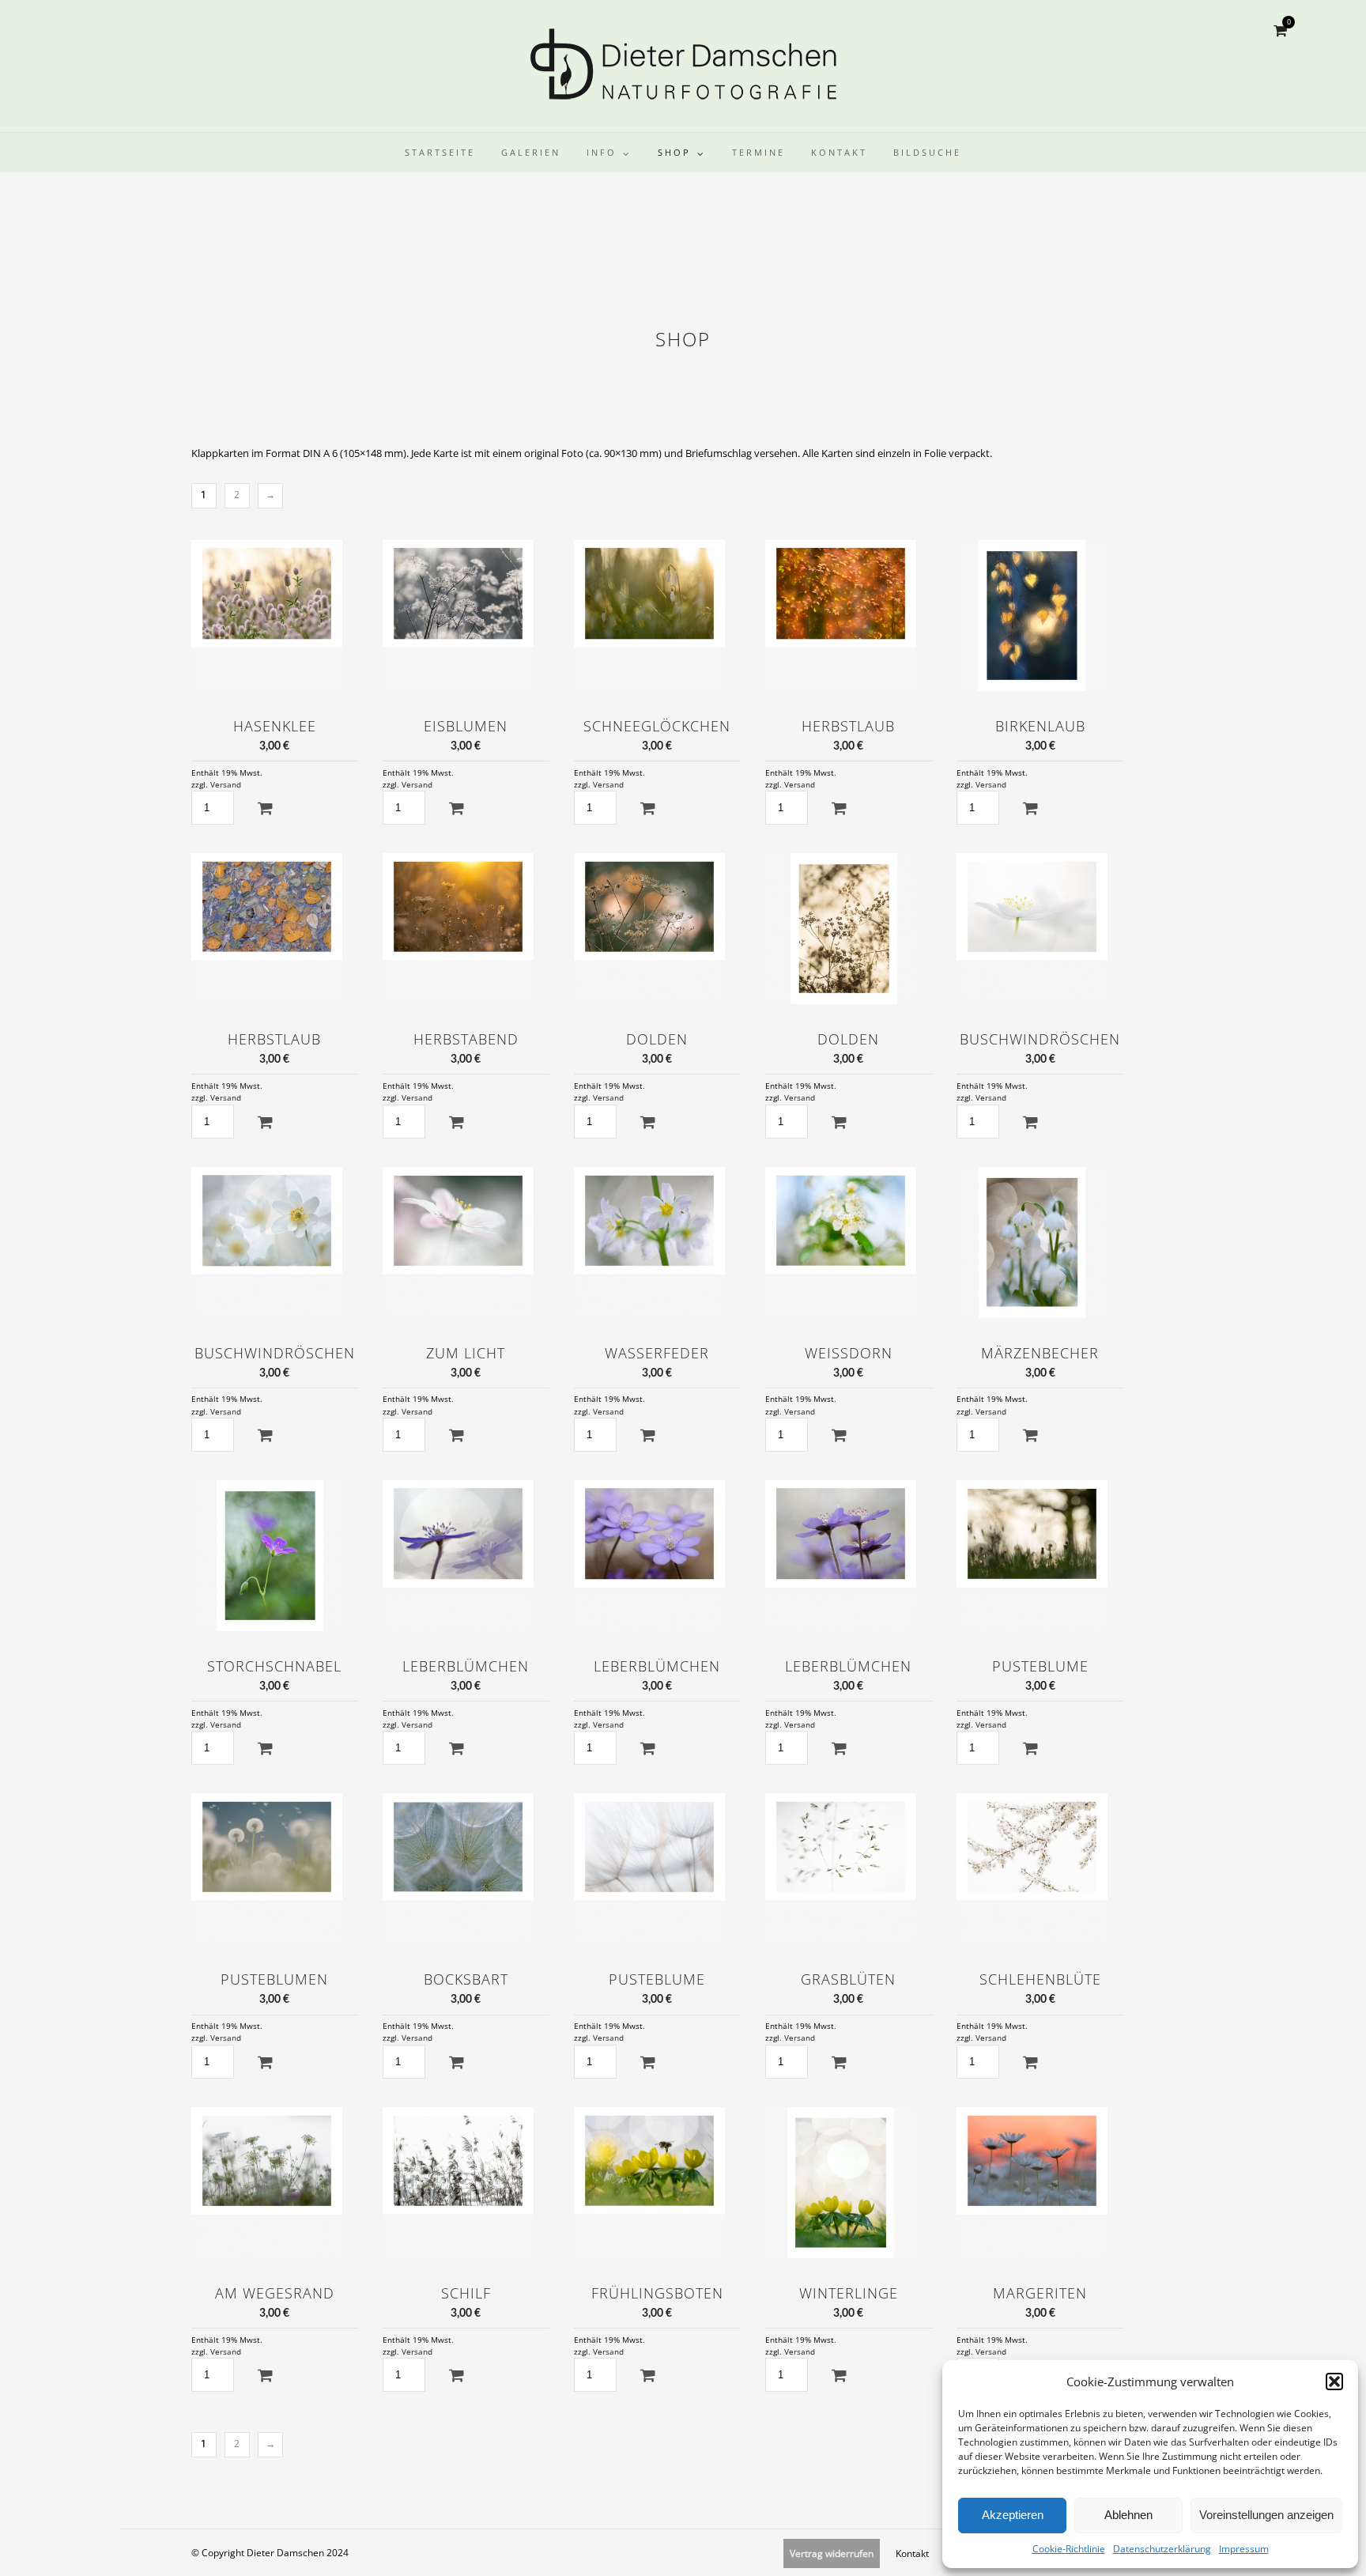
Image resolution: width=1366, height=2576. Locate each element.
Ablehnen (1128, 2515)
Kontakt (839, 152)
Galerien (531, 152)
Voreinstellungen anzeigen (1266, 2515)
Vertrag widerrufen (832, 2553)
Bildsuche (927, 152)
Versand (226, 785)
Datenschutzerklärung (1162, 2549)
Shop (674, 152)
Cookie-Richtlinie (1069, 2549)
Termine (758, 152)
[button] (1334, 2381)
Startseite (440, 152)
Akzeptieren (1013, 2515)
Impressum (1244, 2549)
